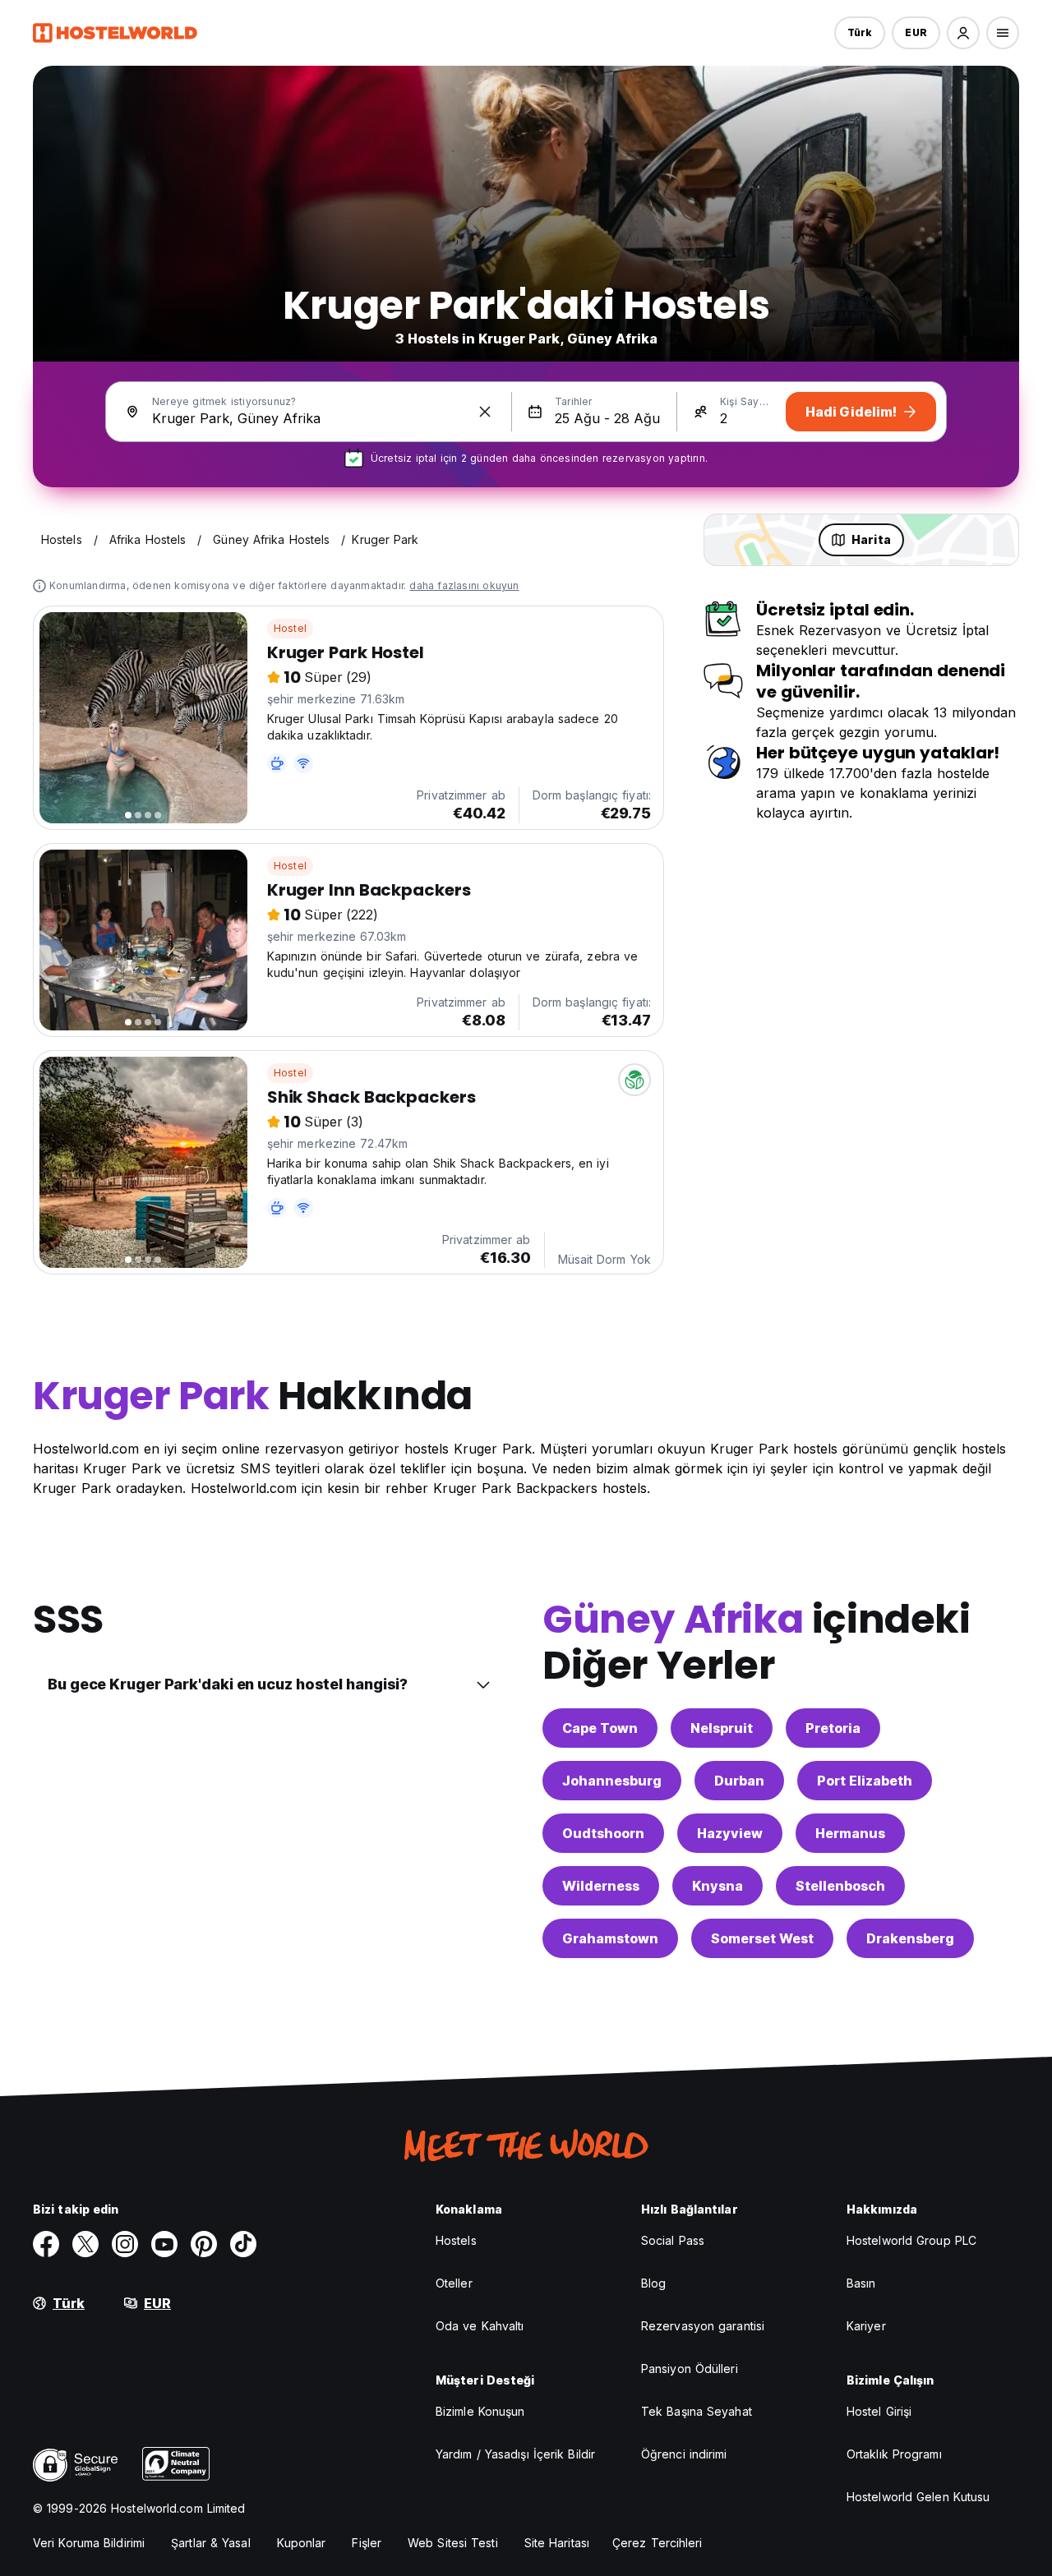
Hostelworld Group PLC (911, 2240)
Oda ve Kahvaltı (480, 2326)
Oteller (454, 2283)
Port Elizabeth (865, 1781)
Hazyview (730, 1833)
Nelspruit (722, 1728)
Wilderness (601, 1886)
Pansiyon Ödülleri (690, 2369)
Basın (861, 2283)
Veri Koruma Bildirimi (89, 2543)
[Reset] (485, 412)
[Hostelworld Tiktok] (243, 2244)
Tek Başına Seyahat (697, 2411)
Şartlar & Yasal (211, 2543)
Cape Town (600, 1728)
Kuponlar (302, 2543)
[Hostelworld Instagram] (125, 2244)
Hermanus (850, 1833)
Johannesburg (612, 1781)
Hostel (290, 628)
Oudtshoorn (603, 1833)
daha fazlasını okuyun (464, 585)
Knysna (717, 1886)
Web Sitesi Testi (453, 2543)
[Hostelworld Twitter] (85, 2244)
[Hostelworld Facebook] (46, 2244)
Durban (739, 1781)
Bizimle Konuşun (480, 2411)
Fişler (367, 2543)
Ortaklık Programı (894, 2454)
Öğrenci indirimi (684, 2454)
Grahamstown (610, 1938)
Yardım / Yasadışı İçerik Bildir (515, 2454)
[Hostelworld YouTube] (164, 2244)
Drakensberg (910, 1938)
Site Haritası (557, 2543)
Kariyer (866, 2326)
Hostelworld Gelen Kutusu (918, 2497)
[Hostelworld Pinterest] (204, 2244)
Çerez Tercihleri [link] (657, 2543)
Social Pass (673, 2240)
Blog (653, 2283)
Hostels (456, 2240)
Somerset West (762, 1938)
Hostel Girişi (879, 2411)
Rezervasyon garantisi (703, 2326)
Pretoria (833, 1728)
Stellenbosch (840, 1886)
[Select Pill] (963, 33)
